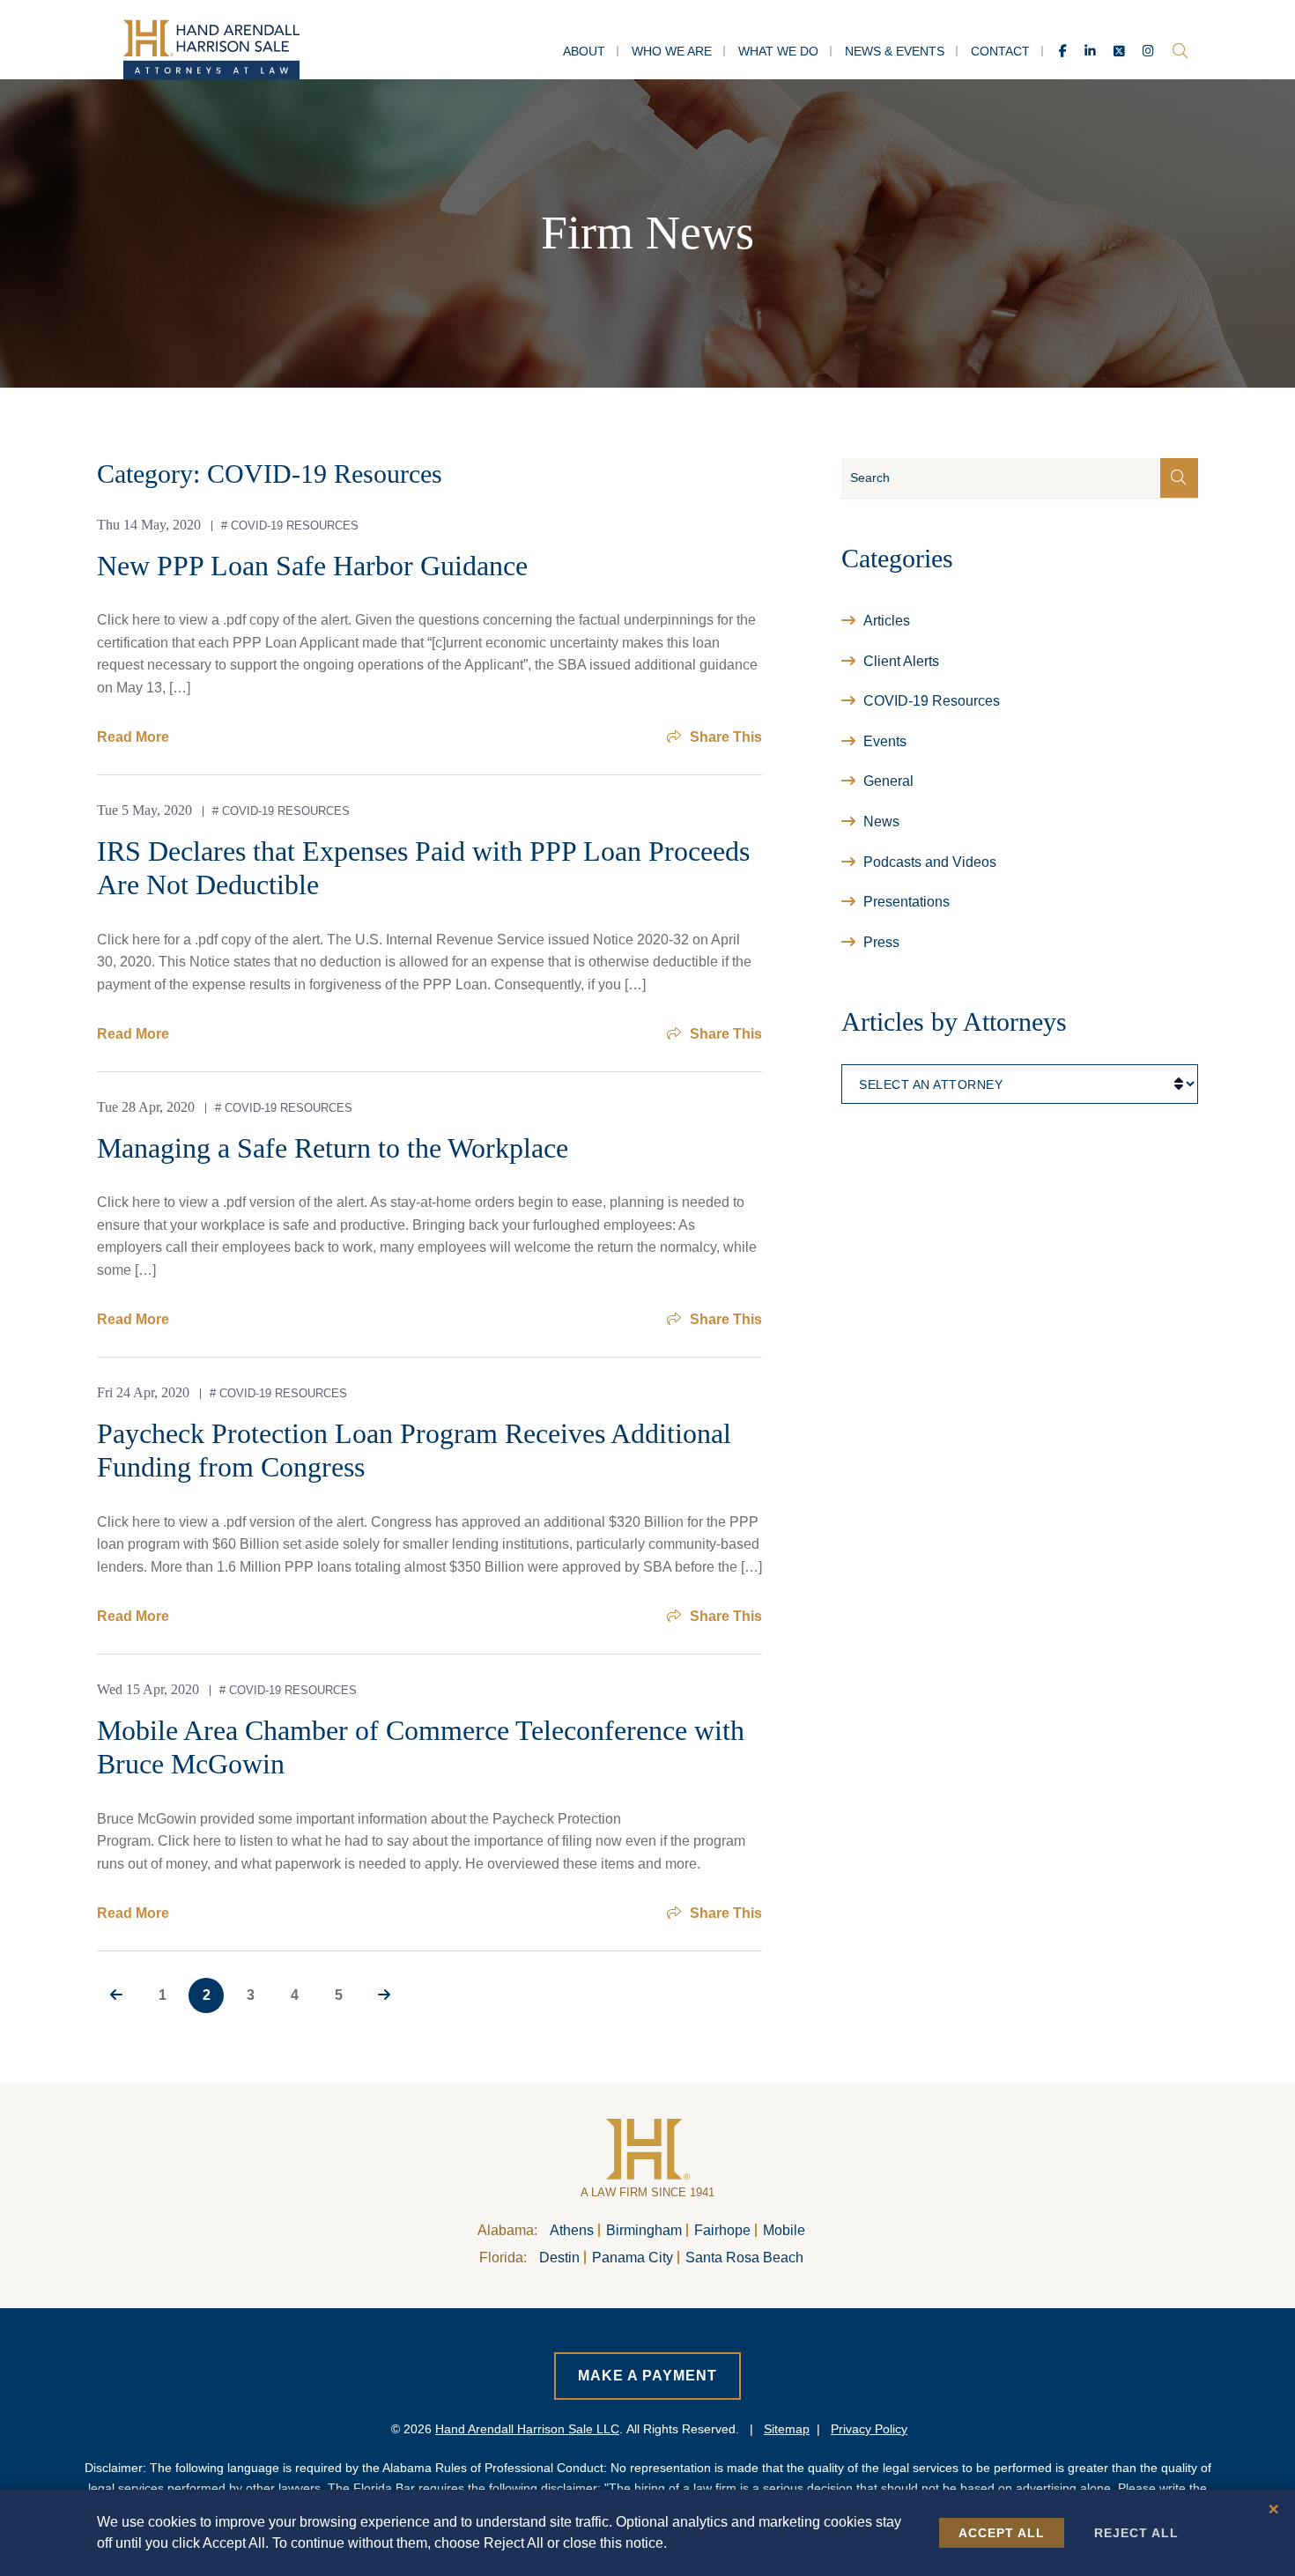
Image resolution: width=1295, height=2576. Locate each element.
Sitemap (787, 2429)
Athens (572, 2230)
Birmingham (644, 2230)
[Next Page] (384, 1995)
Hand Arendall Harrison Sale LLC (527, 2429)
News (881, 822)
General (888, 781)
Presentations (906, 902)
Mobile (784, 2230)
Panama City (633, 2258)
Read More (133, 737)
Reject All (1136, 2533)
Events (885, 741)
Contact (1000, 51)
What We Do (778, 51)
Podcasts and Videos (930, 862)
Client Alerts (901, 661)
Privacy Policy (869, 2429)
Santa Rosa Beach (744, 2258)
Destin (559, 2258)
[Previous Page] (116, 1995)
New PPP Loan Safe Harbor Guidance (312, 566)
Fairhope (722, 2230)
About (584, 51)
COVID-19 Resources (295, 526)
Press (881, 942)
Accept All (1002, 2533)
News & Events (895, 51)
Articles (887, 621)
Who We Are (672, 51)
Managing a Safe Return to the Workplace (333, 1148)
